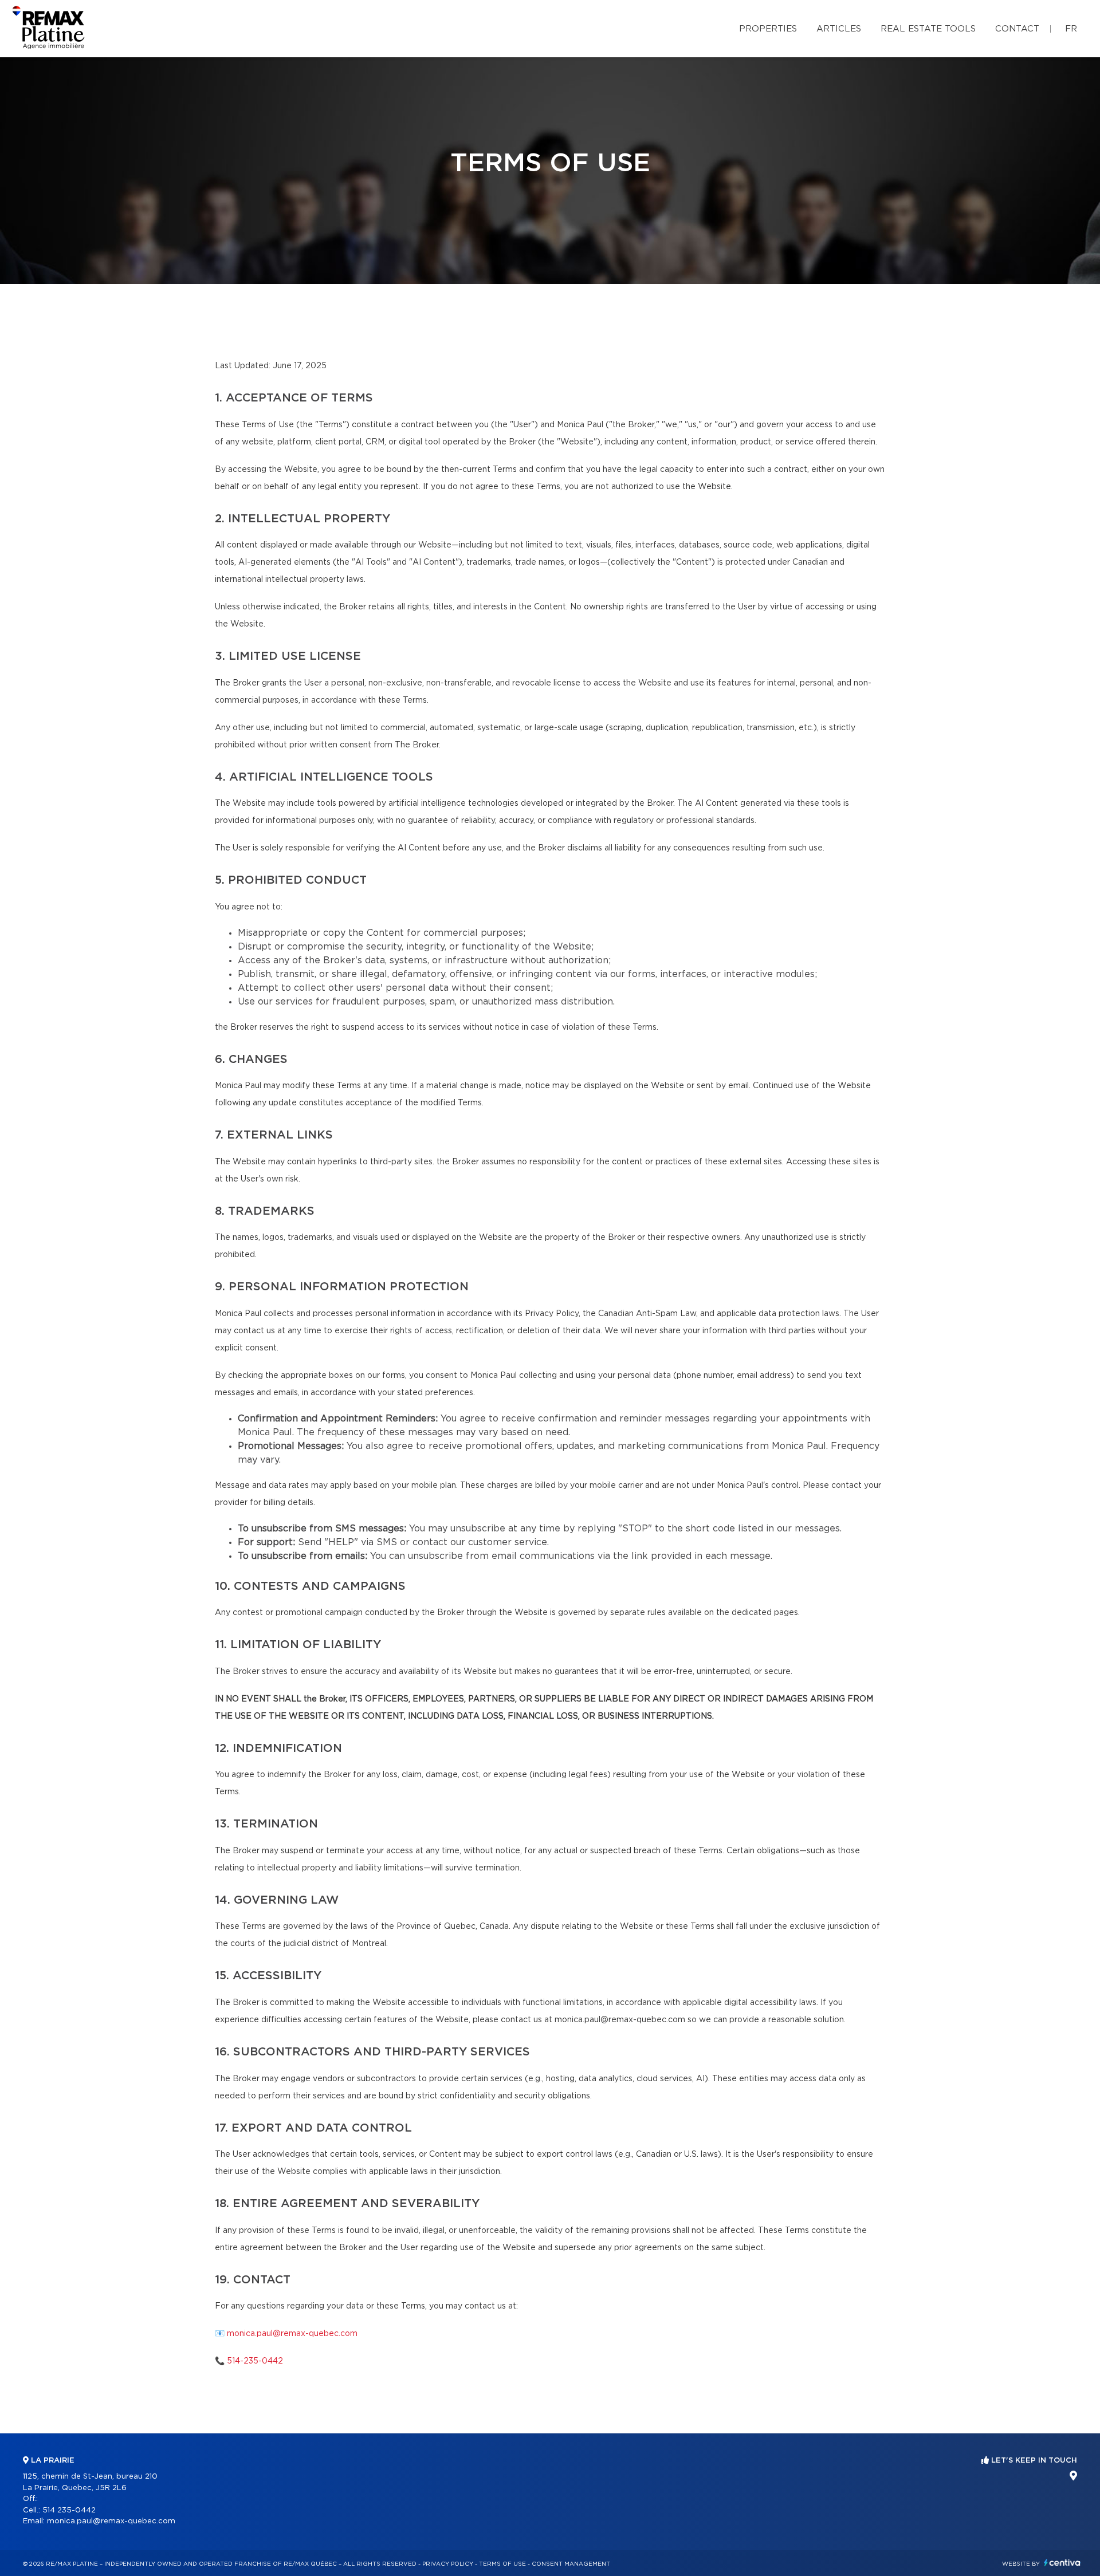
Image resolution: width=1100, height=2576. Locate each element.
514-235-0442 (255, 2361)
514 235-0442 (69, 2510)
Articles (839, 29)
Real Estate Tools (928, 29)
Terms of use (502, 2564)
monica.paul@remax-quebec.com (292, 2334)
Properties (768, 29)
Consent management (571, 2564)
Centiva (1062, 2563)
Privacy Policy (448, 2564)
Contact (1017, 29)
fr (1071, 29)
